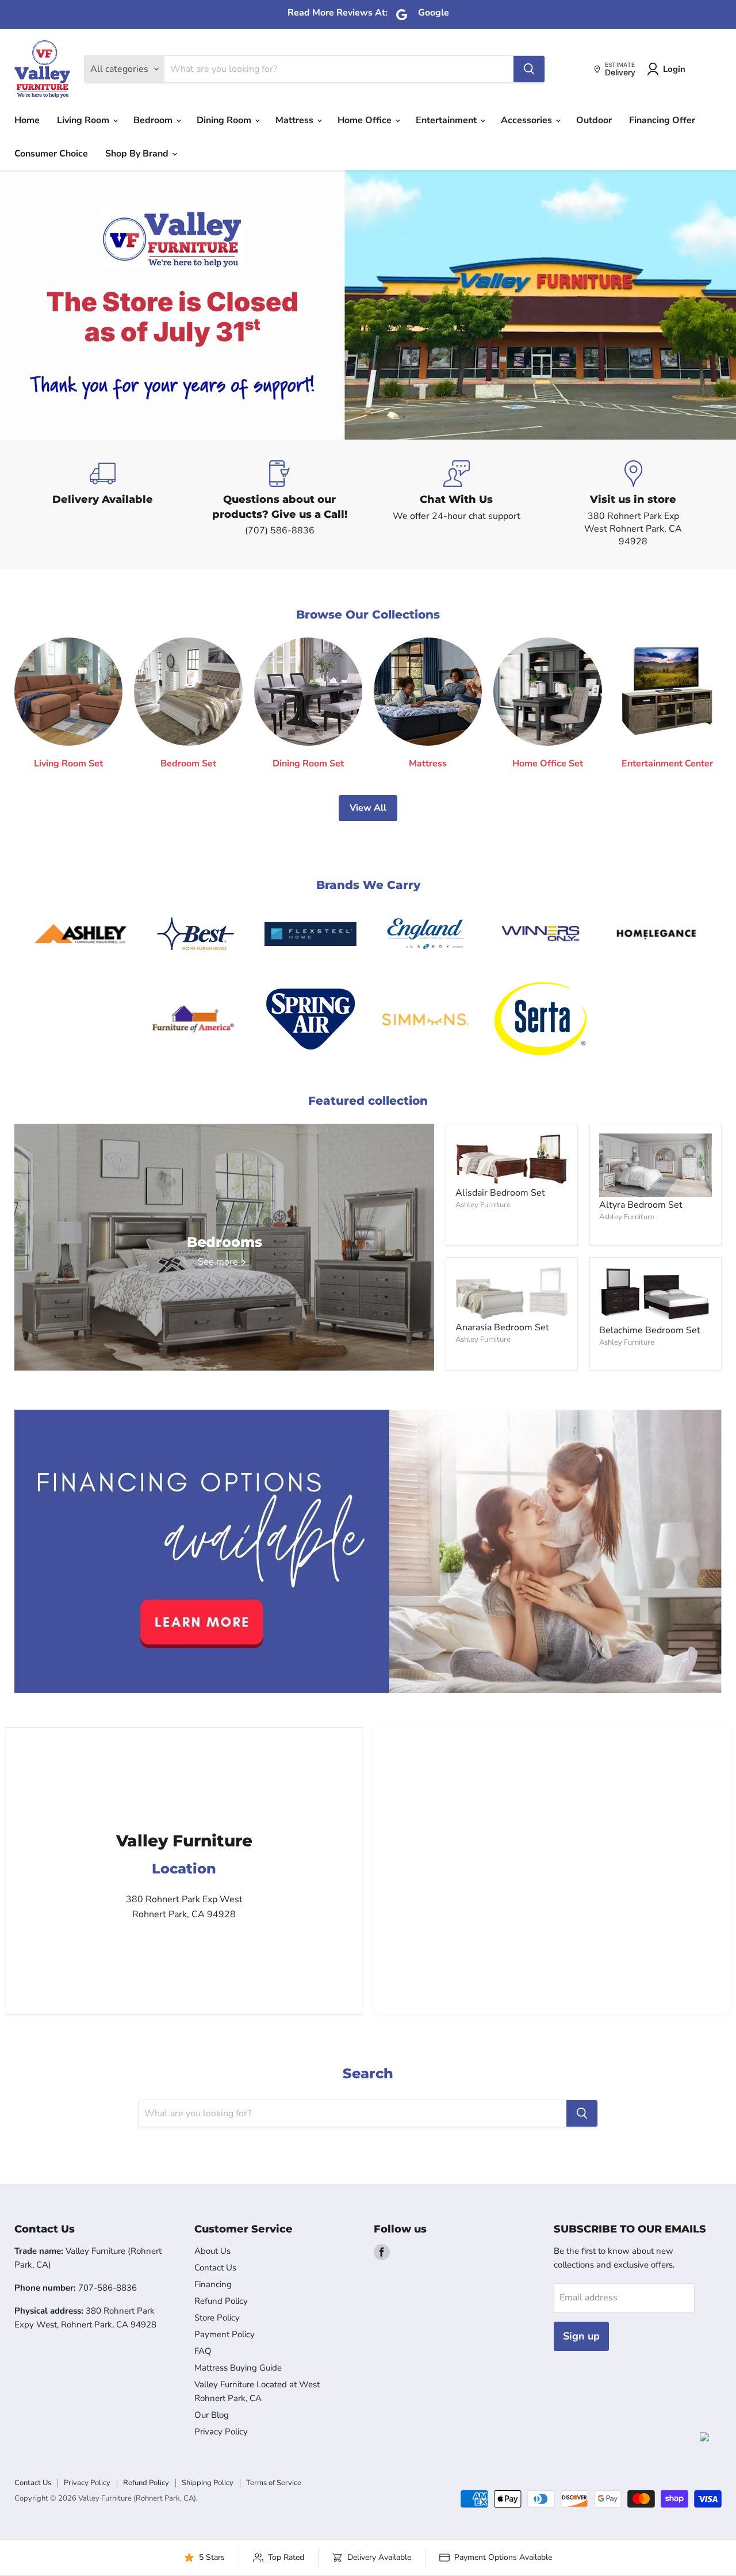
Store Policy (217, 2318)
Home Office (366, 120)
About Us (212, 2251)
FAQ (203, 2351)
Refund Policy (221, 2301)
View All (368, 808)
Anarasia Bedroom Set (502, 1327)
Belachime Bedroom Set (650, 1330)
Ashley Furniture (483, 1205)
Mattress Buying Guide (238, 2368)
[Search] (529, 69)
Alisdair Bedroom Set (500, 1193)
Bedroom (154, 120)
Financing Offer (662, 120)
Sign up (581, 2336)
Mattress (296, 120)
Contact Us (215, 2268)
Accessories (528, 120)
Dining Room (225, 120)
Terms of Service (274, 2483)
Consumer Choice (51, 154)
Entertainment (447, 120)
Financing (213, 2284)
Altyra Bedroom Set (641, 1205)
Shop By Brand (138, 154)
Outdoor (594, 120)
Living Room (84, 120)
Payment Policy (225, 2334)
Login (674, 69)
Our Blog (212, 2415)
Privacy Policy (221, 2432)
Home (27, 120)
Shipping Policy (208, 2483)
